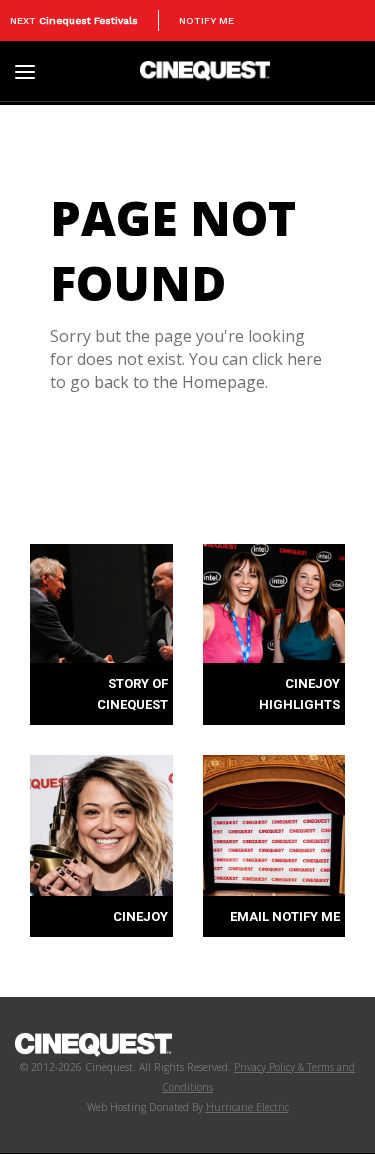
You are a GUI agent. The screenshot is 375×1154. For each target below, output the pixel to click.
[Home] (205, 69)
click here (287, 359)
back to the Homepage (179, 382)
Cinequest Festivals (88, 20)
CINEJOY (140, 916)
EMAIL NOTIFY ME (285, 916)
